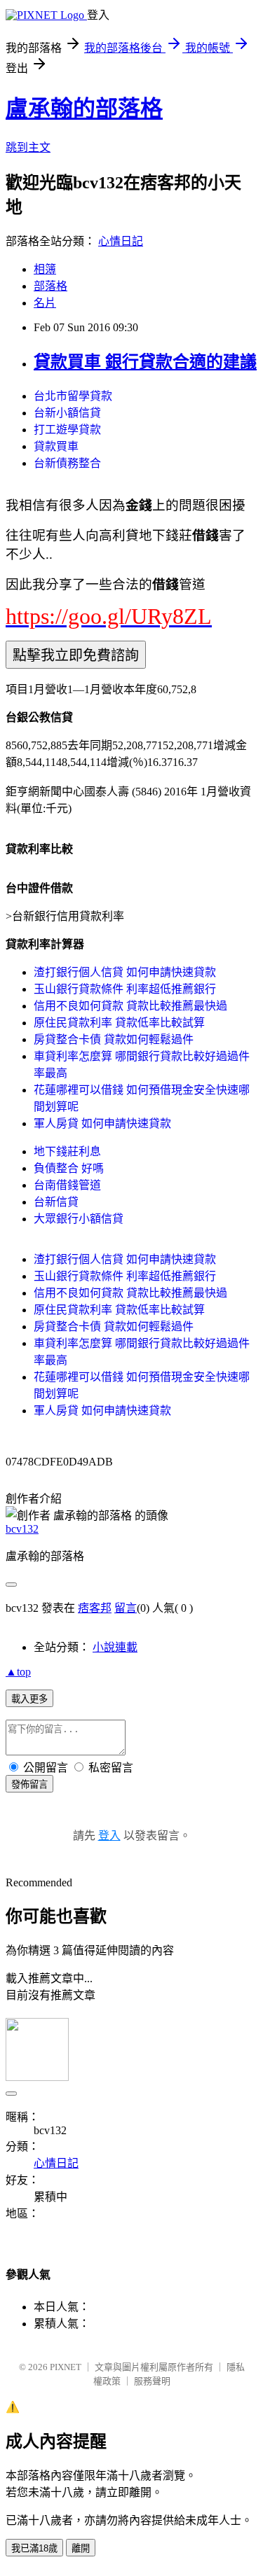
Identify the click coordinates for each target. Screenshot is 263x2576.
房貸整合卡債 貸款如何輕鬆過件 (114, 1039)
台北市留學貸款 (73, 396)
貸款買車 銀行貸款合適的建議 (145, 362)
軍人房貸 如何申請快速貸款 (102, 1123)
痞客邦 (95, 1608)
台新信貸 (56, 1202)
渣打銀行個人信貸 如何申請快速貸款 (125, 972)
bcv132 (22, 1529)
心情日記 (121, 241)
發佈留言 (29, 1784)
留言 (126, 1608)
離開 (81, 2548)
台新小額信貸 (67, 413)
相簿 (45, 269)
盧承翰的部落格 (84, 109)
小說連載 (115, 1647)
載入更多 (29, 1699)
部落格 (50, 286)
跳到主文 (28, 147)
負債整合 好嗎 (69, 1168)
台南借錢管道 (67, 1185)
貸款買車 (56, 446)
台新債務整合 (67, 463)
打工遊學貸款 (67, 430)
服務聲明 (152, 2381)
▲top (18, 1672)
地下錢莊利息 (67, 1151)
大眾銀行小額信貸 (79, 1219)
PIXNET (66, 2367)
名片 (45, 303)
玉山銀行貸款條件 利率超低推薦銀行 (125, 989)
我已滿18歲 (34, 2548)
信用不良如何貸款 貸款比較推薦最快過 (130, 1006)
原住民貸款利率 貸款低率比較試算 (119, 1023)
